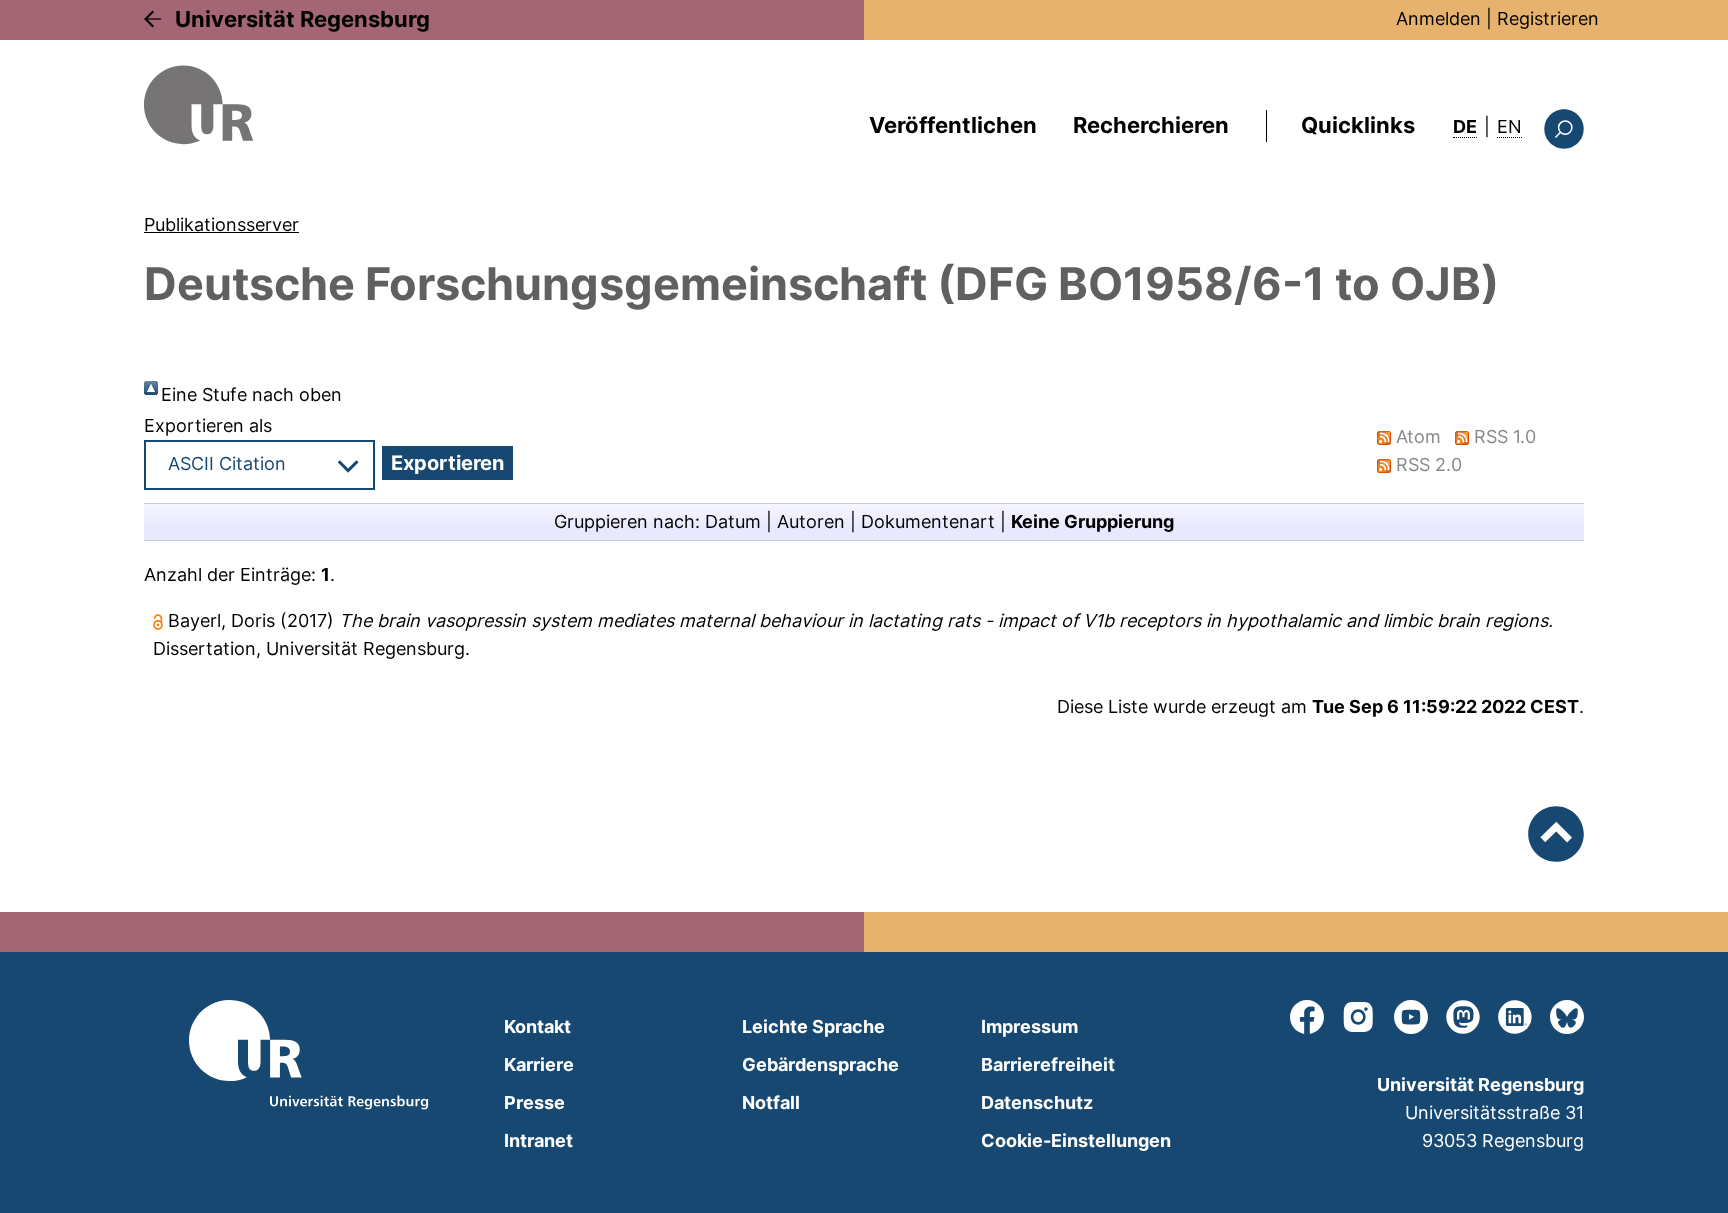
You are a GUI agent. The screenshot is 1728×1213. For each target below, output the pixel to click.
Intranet (538, 1140)
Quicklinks (1358, 125)
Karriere (539, 1064)
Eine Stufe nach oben (251, 394)
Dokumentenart (928, 521)
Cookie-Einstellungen (1076, 1140)
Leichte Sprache (813, 1026)
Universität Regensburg (302, 19)
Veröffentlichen (953, 125)
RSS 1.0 (1505, 436)
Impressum (1029, 1026)
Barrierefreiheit (1048, 1064)
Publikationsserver (221, 224)
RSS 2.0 (1429, 464)
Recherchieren (1151, 125)
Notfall (771, 1102)
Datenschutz (1037, 1102)
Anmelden (1438, 18)
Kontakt (537, 1026)
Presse (534, 1102)
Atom (1418, 436)
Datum (733, 521)
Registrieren (1548, 18)
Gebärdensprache (820, 1064)
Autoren (811, 521)
